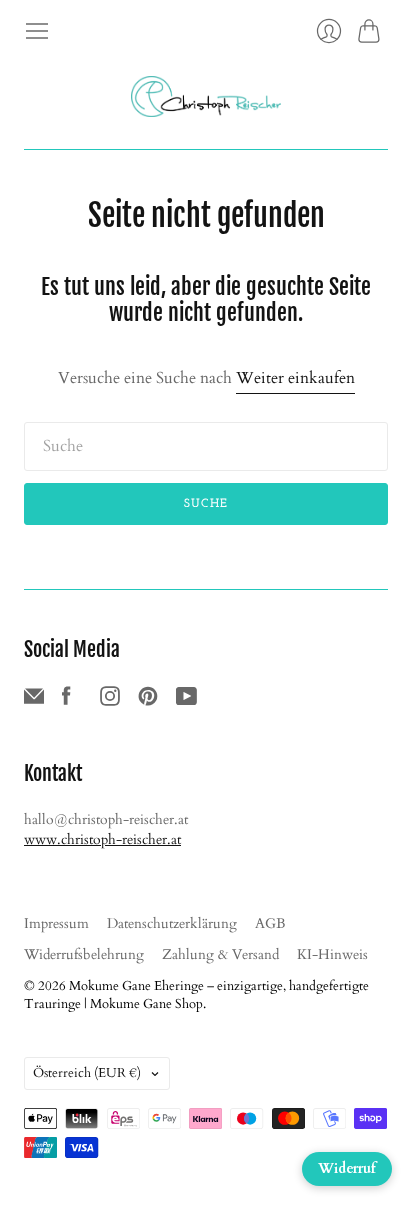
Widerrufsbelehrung (84, 954)
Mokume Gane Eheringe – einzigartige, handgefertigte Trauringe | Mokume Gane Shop (196, 995)
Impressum (56, 923)
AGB (270, 923)
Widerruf (347, 1168)
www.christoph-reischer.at (102, 839)
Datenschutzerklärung (172, 923)
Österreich (87, 1073)
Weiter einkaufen (295, 378)
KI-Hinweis (332, 954)
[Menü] (37, 31)
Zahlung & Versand (220, 954)
